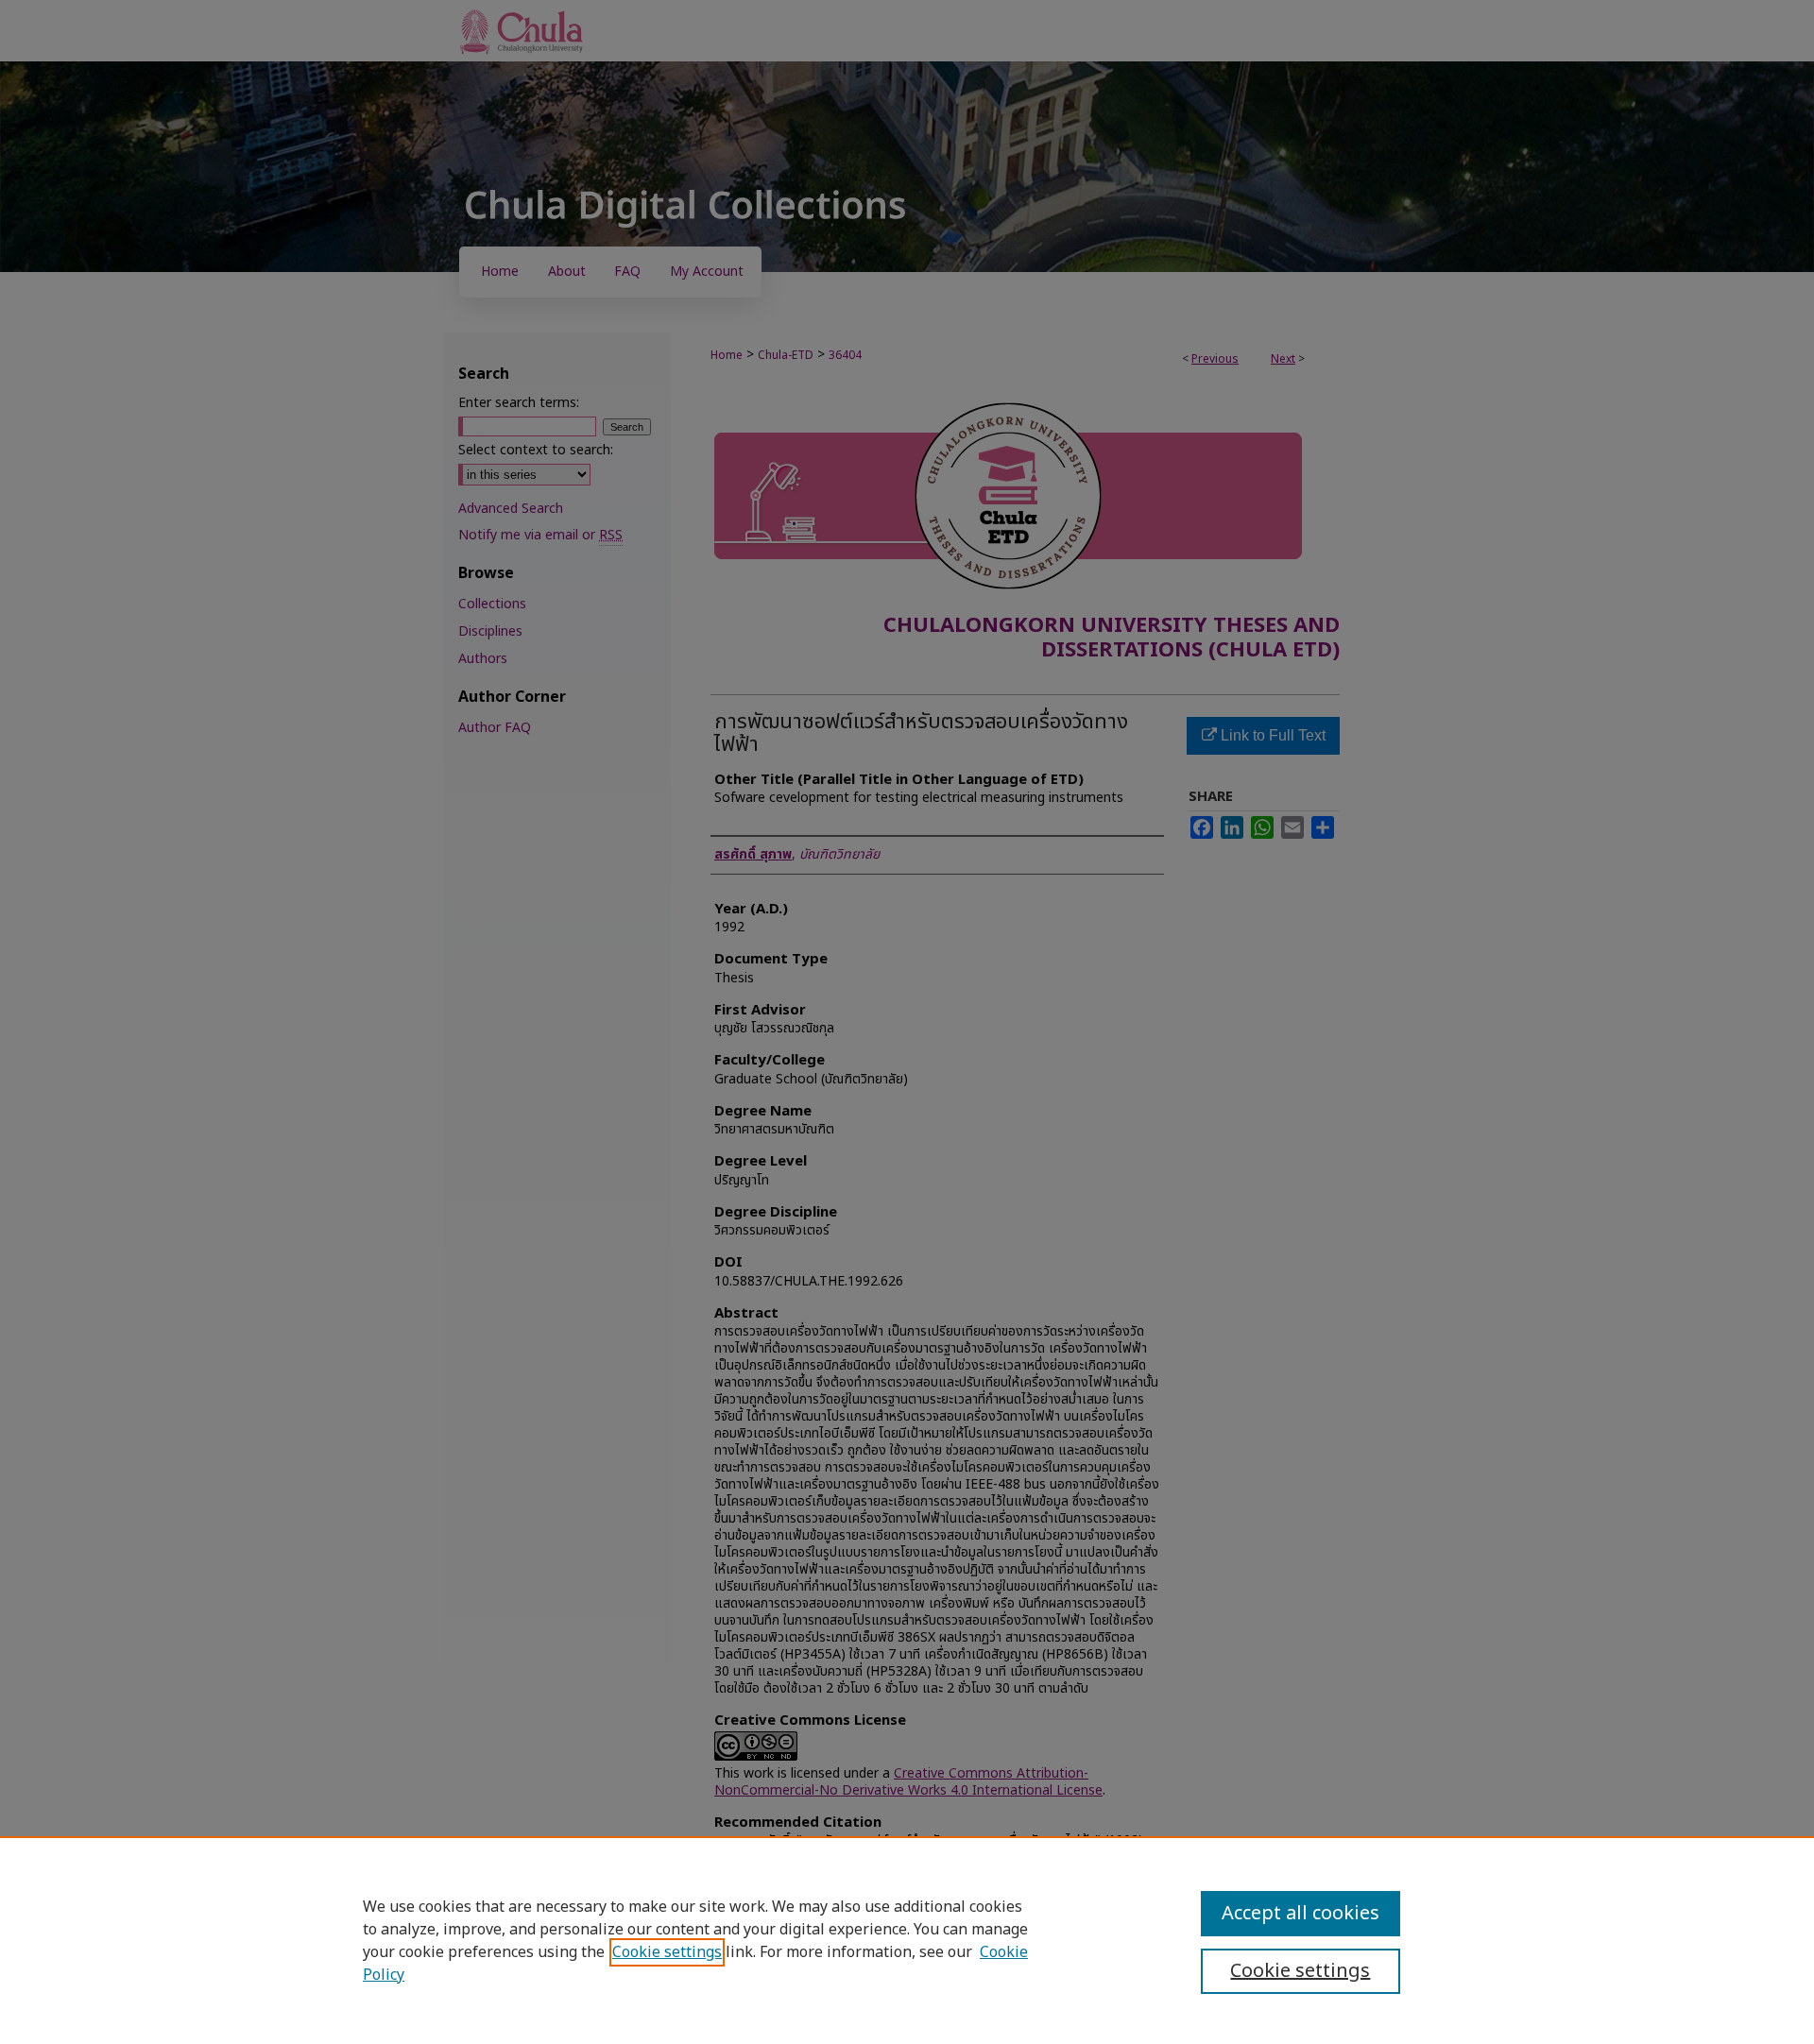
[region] (907, 1940)
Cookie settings (667, 1952)
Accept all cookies (1301, 1914)
